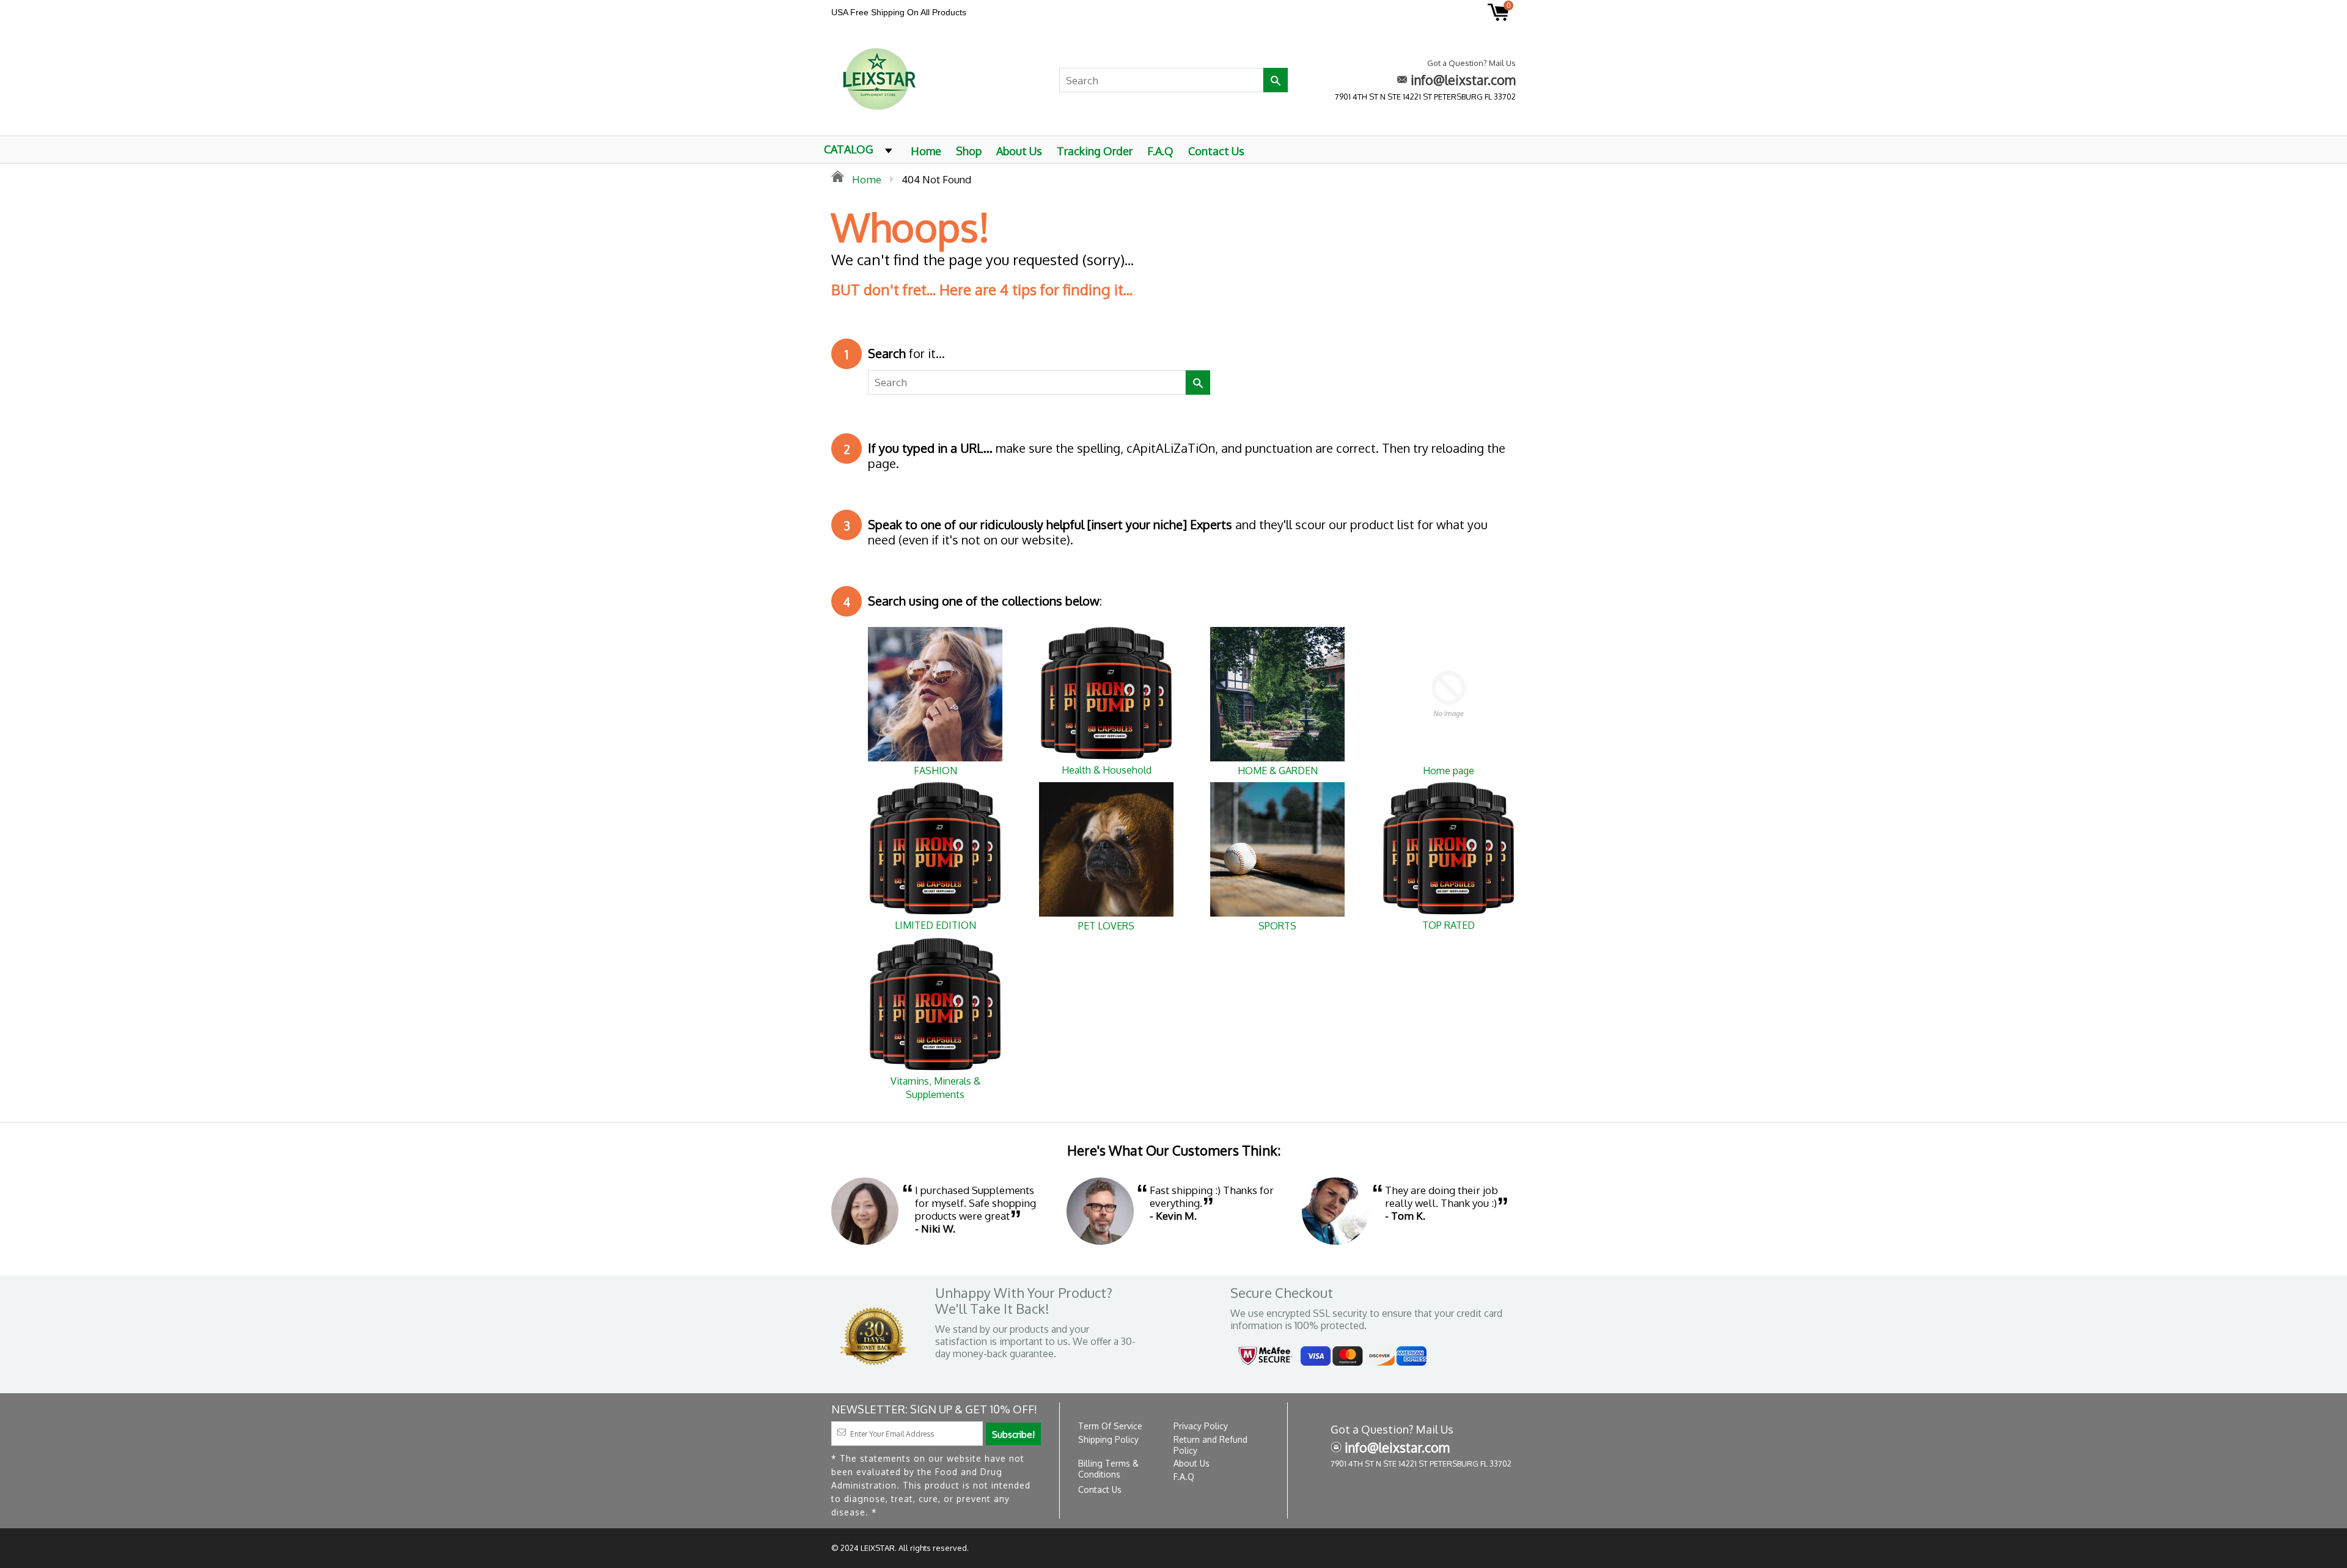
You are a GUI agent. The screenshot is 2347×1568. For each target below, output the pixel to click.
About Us (1019, 151)
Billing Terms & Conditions (1108, 1469)
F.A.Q (1160, 151)
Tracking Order (1095, 151)
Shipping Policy (1108, 1439)
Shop (969, 151)
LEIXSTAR (878, 1548)
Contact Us (1216, 151)
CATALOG (849, 149)
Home (926, 151)
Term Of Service (1110, 1426)
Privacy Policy (1201, 1426)
